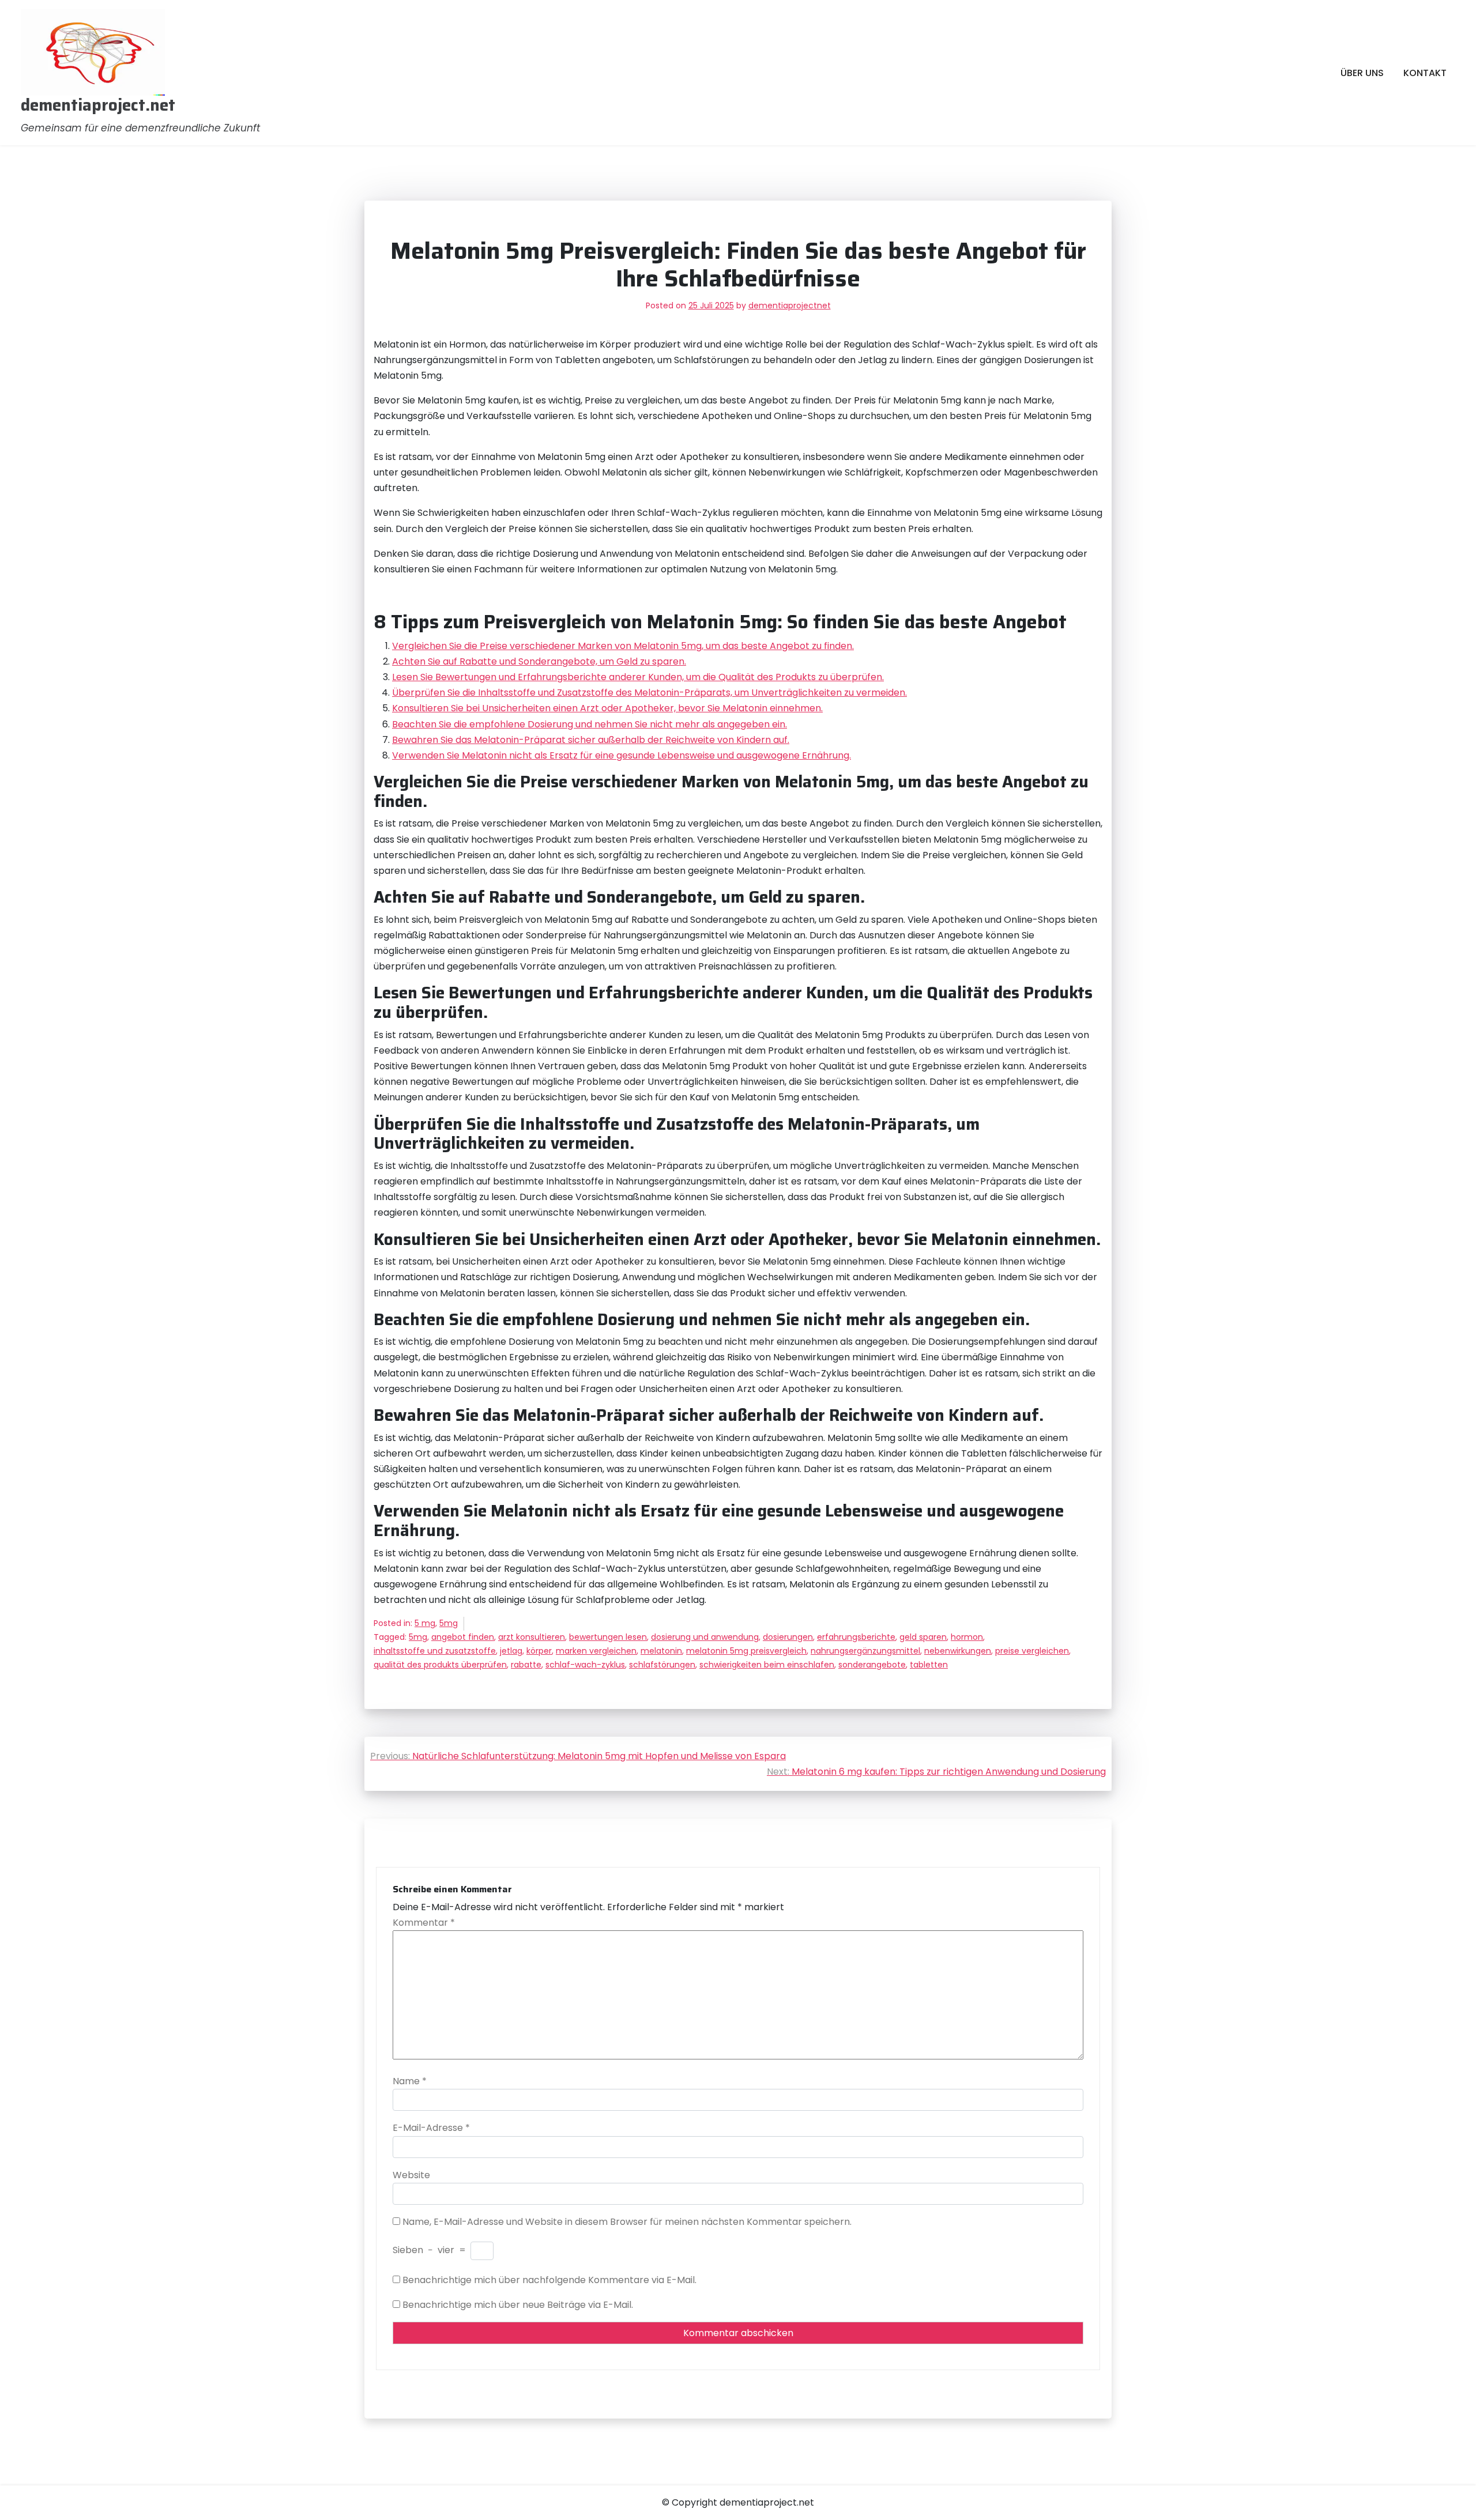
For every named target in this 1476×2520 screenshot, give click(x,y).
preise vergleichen (1032, 1651)
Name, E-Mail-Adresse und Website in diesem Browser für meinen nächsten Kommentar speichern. (627, 2222)
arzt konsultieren (532, 1637)
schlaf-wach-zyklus (585, 1665)
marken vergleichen (596, 1651)
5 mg (425, 1623)
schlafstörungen (662, 1665)
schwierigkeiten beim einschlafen (767, 1665)
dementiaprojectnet (790, 305)
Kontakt (1425, 73)
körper (539, 1651)
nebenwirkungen (958, 1651)
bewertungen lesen (608, 1637)
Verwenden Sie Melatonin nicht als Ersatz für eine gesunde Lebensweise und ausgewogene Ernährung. (622, 755)
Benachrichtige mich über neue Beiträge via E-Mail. (518, 2305)
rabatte (526, 1665)
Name (410, 2081)
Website (411, 2175)
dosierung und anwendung (705, 1637)
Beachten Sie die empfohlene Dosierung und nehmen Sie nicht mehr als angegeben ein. (590, 724)
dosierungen (788, 1637)
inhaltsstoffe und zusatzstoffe (435, 1651)
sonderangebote (872, 1665)
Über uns (1362, 73)
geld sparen (923, 1637)
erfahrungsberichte (856, 1637)
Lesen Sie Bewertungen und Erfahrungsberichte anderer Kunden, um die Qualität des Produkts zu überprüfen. (638, 677)
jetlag (511, 1651)
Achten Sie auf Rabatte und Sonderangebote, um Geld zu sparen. (539, 661)
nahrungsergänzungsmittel (865, 1651)
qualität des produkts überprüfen (440, 1665)
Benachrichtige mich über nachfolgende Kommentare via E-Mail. (549, 2280)
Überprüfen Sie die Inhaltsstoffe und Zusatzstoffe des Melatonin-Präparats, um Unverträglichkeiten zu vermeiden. (649, 693)
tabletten (929, 1665)
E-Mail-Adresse (431, 2128)
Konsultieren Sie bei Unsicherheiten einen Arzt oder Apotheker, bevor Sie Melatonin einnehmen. (607, 708)
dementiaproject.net (98, 105)
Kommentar (424, 1923)
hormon (967, 1637)
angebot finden (463, 1637)
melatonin (661, 1651)
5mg (449, 1623)
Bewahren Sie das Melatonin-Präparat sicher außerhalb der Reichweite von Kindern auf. (591, 740)
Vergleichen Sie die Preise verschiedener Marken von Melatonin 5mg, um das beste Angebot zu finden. (623, 646)
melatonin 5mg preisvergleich (746, 1651)
